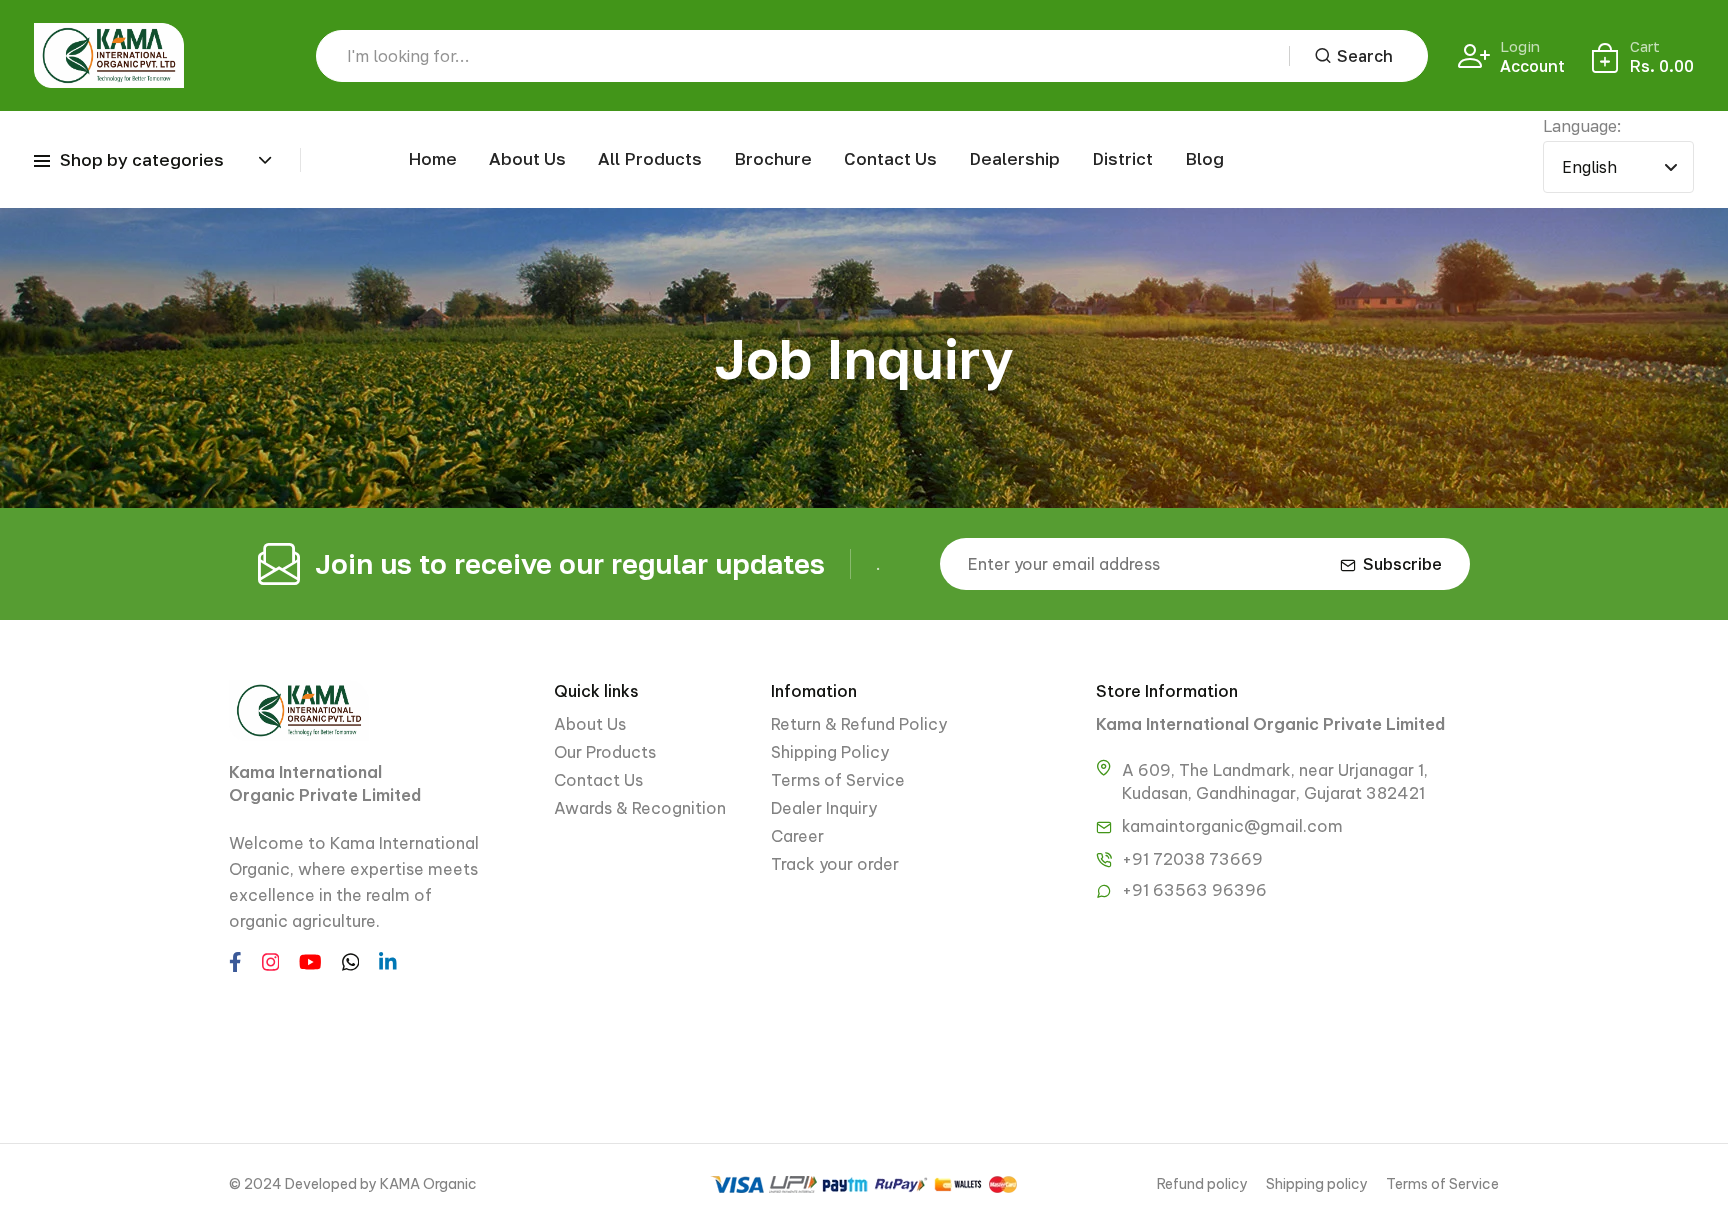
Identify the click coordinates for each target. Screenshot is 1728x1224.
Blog (1204, 158)
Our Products (605, 752)
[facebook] (235, 960)
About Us (527, 158)
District (1122, 158)
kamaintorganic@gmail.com (1232, 826)
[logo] (109, 55)
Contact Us (890, 158)
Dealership (1014, 158)
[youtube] (310, 960)
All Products (650, 158)
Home (432, 158)
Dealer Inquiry (824, 808)
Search (1365, 56)
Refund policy (1202, 1184)
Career (797, 836)
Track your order (835, 864)
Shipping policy (1317, 1184)
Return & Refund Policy (859, 724)
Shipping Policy (830, 752)
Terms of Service (838, 780)
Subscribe (1402, 564)
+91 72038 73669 (1192, 859)
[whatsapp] (351, 960)
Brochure (773, 158)
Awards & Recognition (640, 808)
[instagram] (271, 960)
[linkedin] (388, 960)
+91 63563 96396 (1194, 890)
